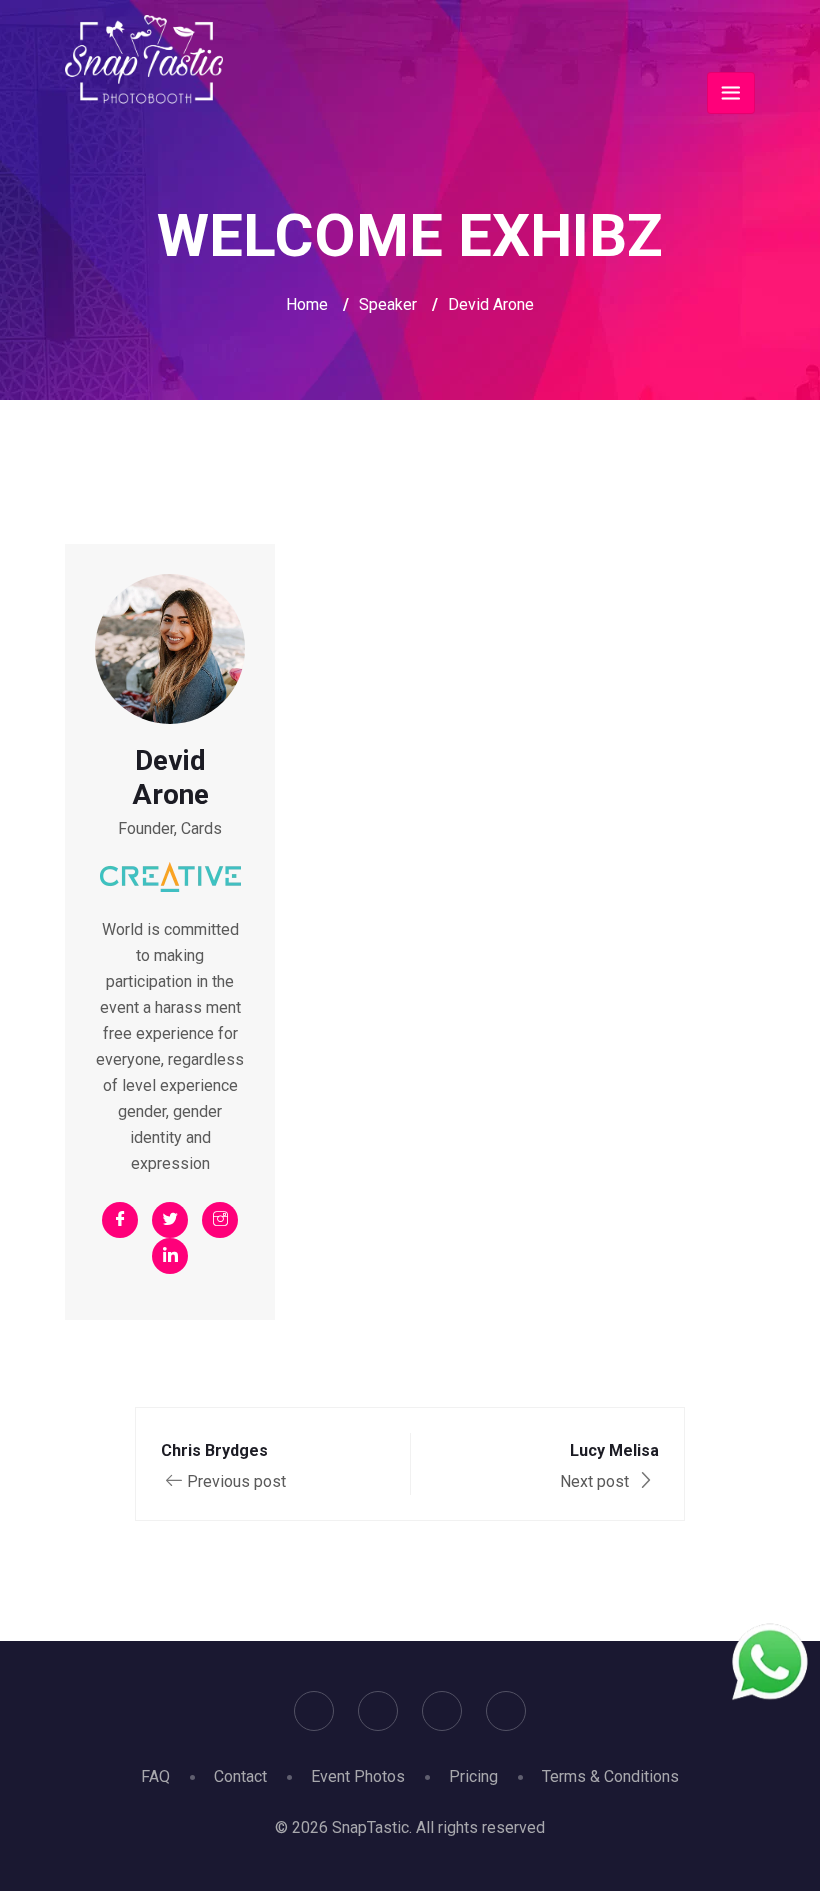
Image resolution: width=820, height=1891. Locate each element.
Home (307, 304)
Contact (240, 1776)
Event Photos (358, 1776)
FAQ (155, 1776)
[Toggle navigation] (731, 93)
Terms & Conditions (610, 1776)
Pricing (473, 1776)
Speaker (388, 304)
